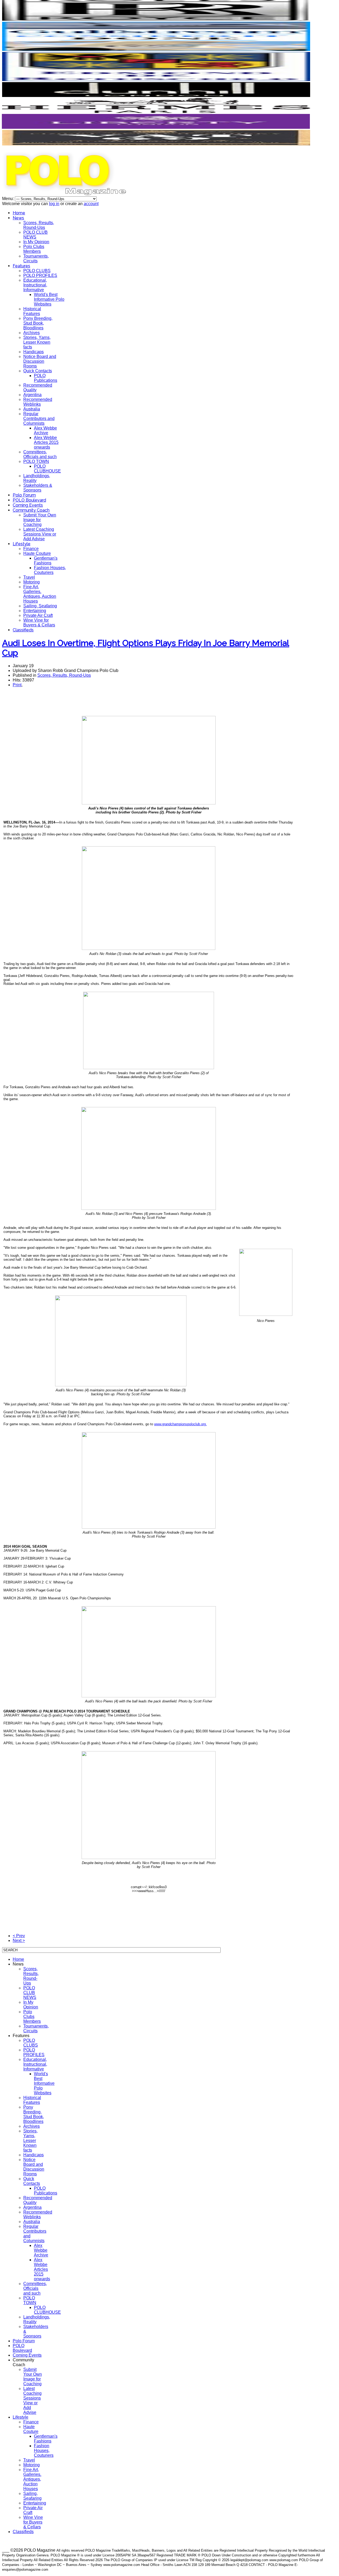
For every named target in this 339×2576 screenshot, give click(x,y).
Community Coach (31, 510)
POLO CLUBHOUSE (47, 469)
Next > (19, 1940)
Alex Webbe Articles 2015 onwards (46, 442)
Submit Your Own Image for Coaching (40, 520)
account (91, 204)
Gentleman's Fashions (46, 561)
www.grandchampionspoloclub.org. (180, 1424)
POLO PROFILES (40, 275)
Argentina (32, 395)
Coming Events (28, 505)
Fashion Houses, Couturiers (50, 570)
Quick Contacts (38, 371)
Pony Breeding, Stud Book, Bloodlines (38, 323)
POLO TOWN (36, 461)
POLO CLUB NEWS (35, 235)
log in (54, 204)
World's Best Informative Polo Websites (49, 299)
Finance (31, 549)
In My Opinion (36, 242)
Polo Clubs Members (34, 249)
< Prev (19, 1936)
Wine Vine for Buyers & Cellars (39, 623)
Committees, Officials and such (40, 454)
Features (21, 266)
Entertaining (35, 611)
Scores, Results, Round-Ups (39, 225)
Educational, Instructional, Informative (35, 285)
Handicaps (34, 352)
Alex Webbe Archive (45, 430)
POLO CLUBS (37, 271)
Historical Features (32, 311)
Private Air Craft (38, 615)
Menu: (8, 199)
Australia (32, 409)
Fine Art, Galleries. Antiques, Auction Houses (40, 594)
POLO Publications (46, 378)
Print (17, 685)
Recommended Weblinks (38, 402)
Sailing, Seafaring (40, 606)
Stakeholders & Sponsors (38, 488)
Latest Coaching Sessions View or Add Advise (40, 534)
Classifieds (23, 630)
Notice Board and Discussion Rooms (40, 361)
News (18, 218)
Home (19, 213)
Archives (32, 333)
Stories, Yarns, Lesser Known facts (37, 342)
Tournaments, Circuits (36, 258)
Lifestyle (22, 544)
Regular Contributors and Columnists (39, 419)
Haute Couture (37, 553)
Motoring (32, 582)
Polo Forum (24, 495)
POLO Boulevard (29, 500)
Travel (29, 577)
